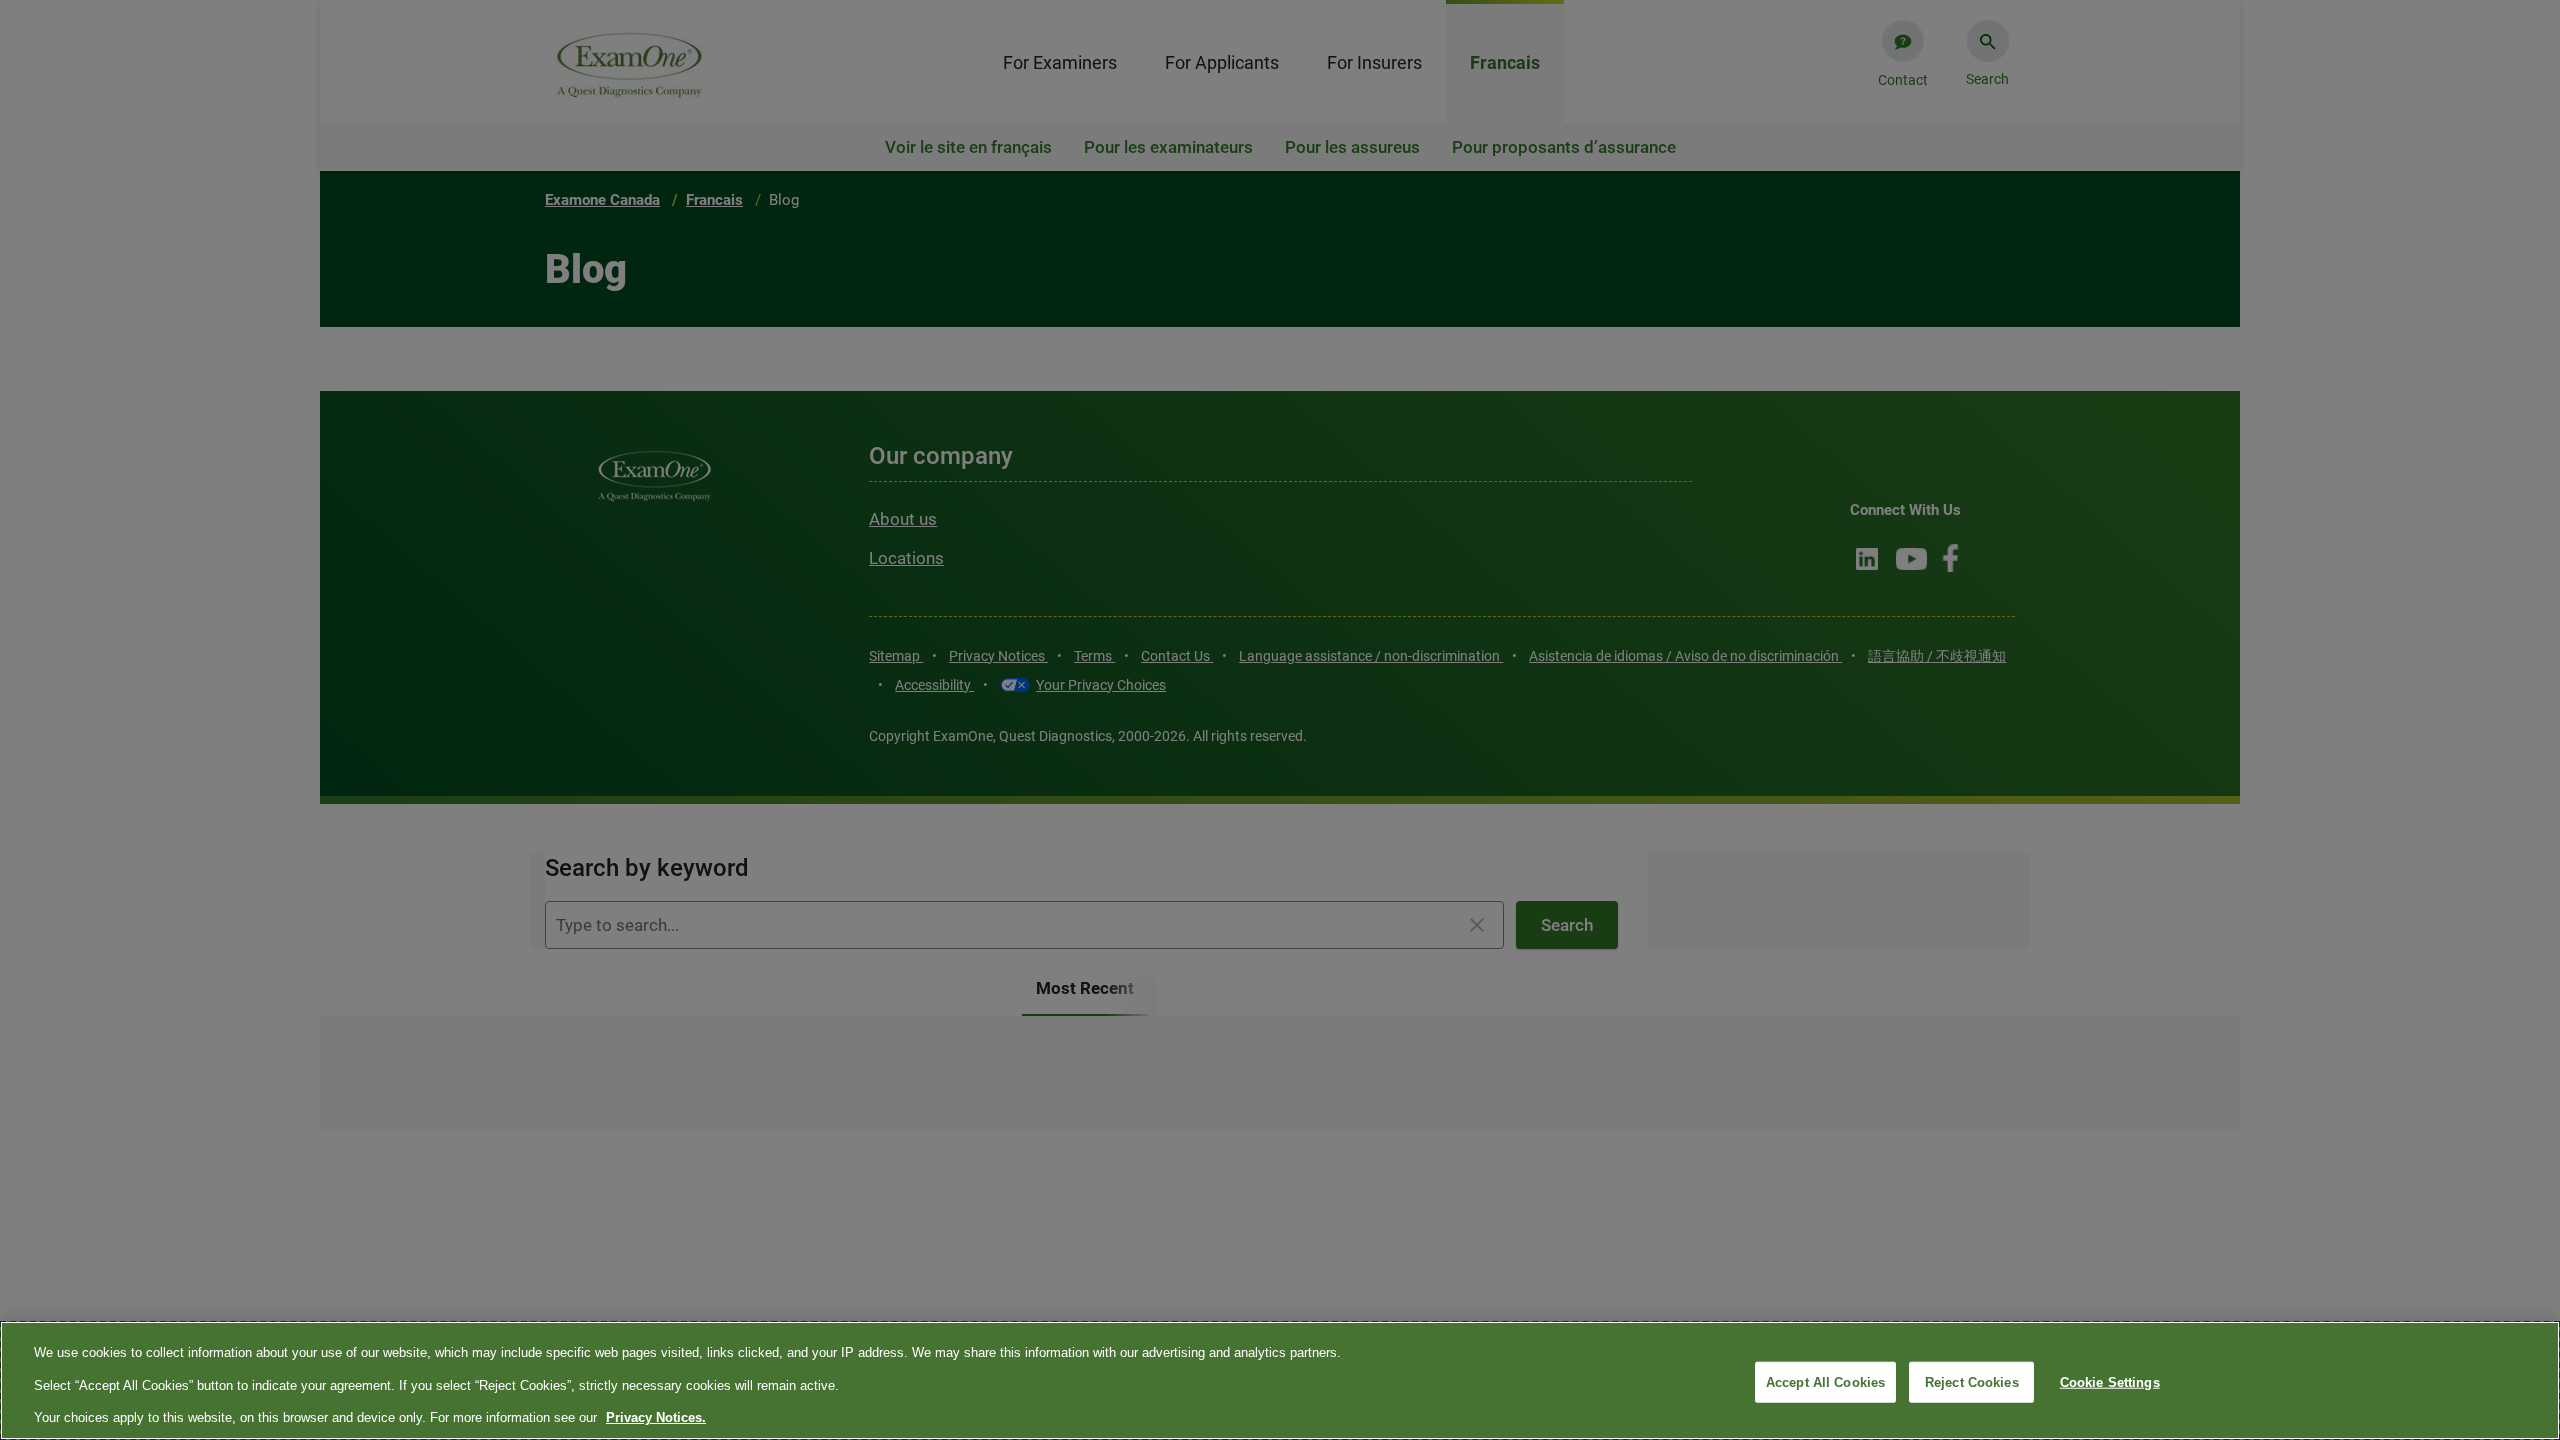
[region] (1280, 1380)
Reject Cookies (1972, 1381)
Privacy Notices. (656, 1417)
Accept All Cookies (1825, 1381)
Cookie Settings (2110, 1381)
